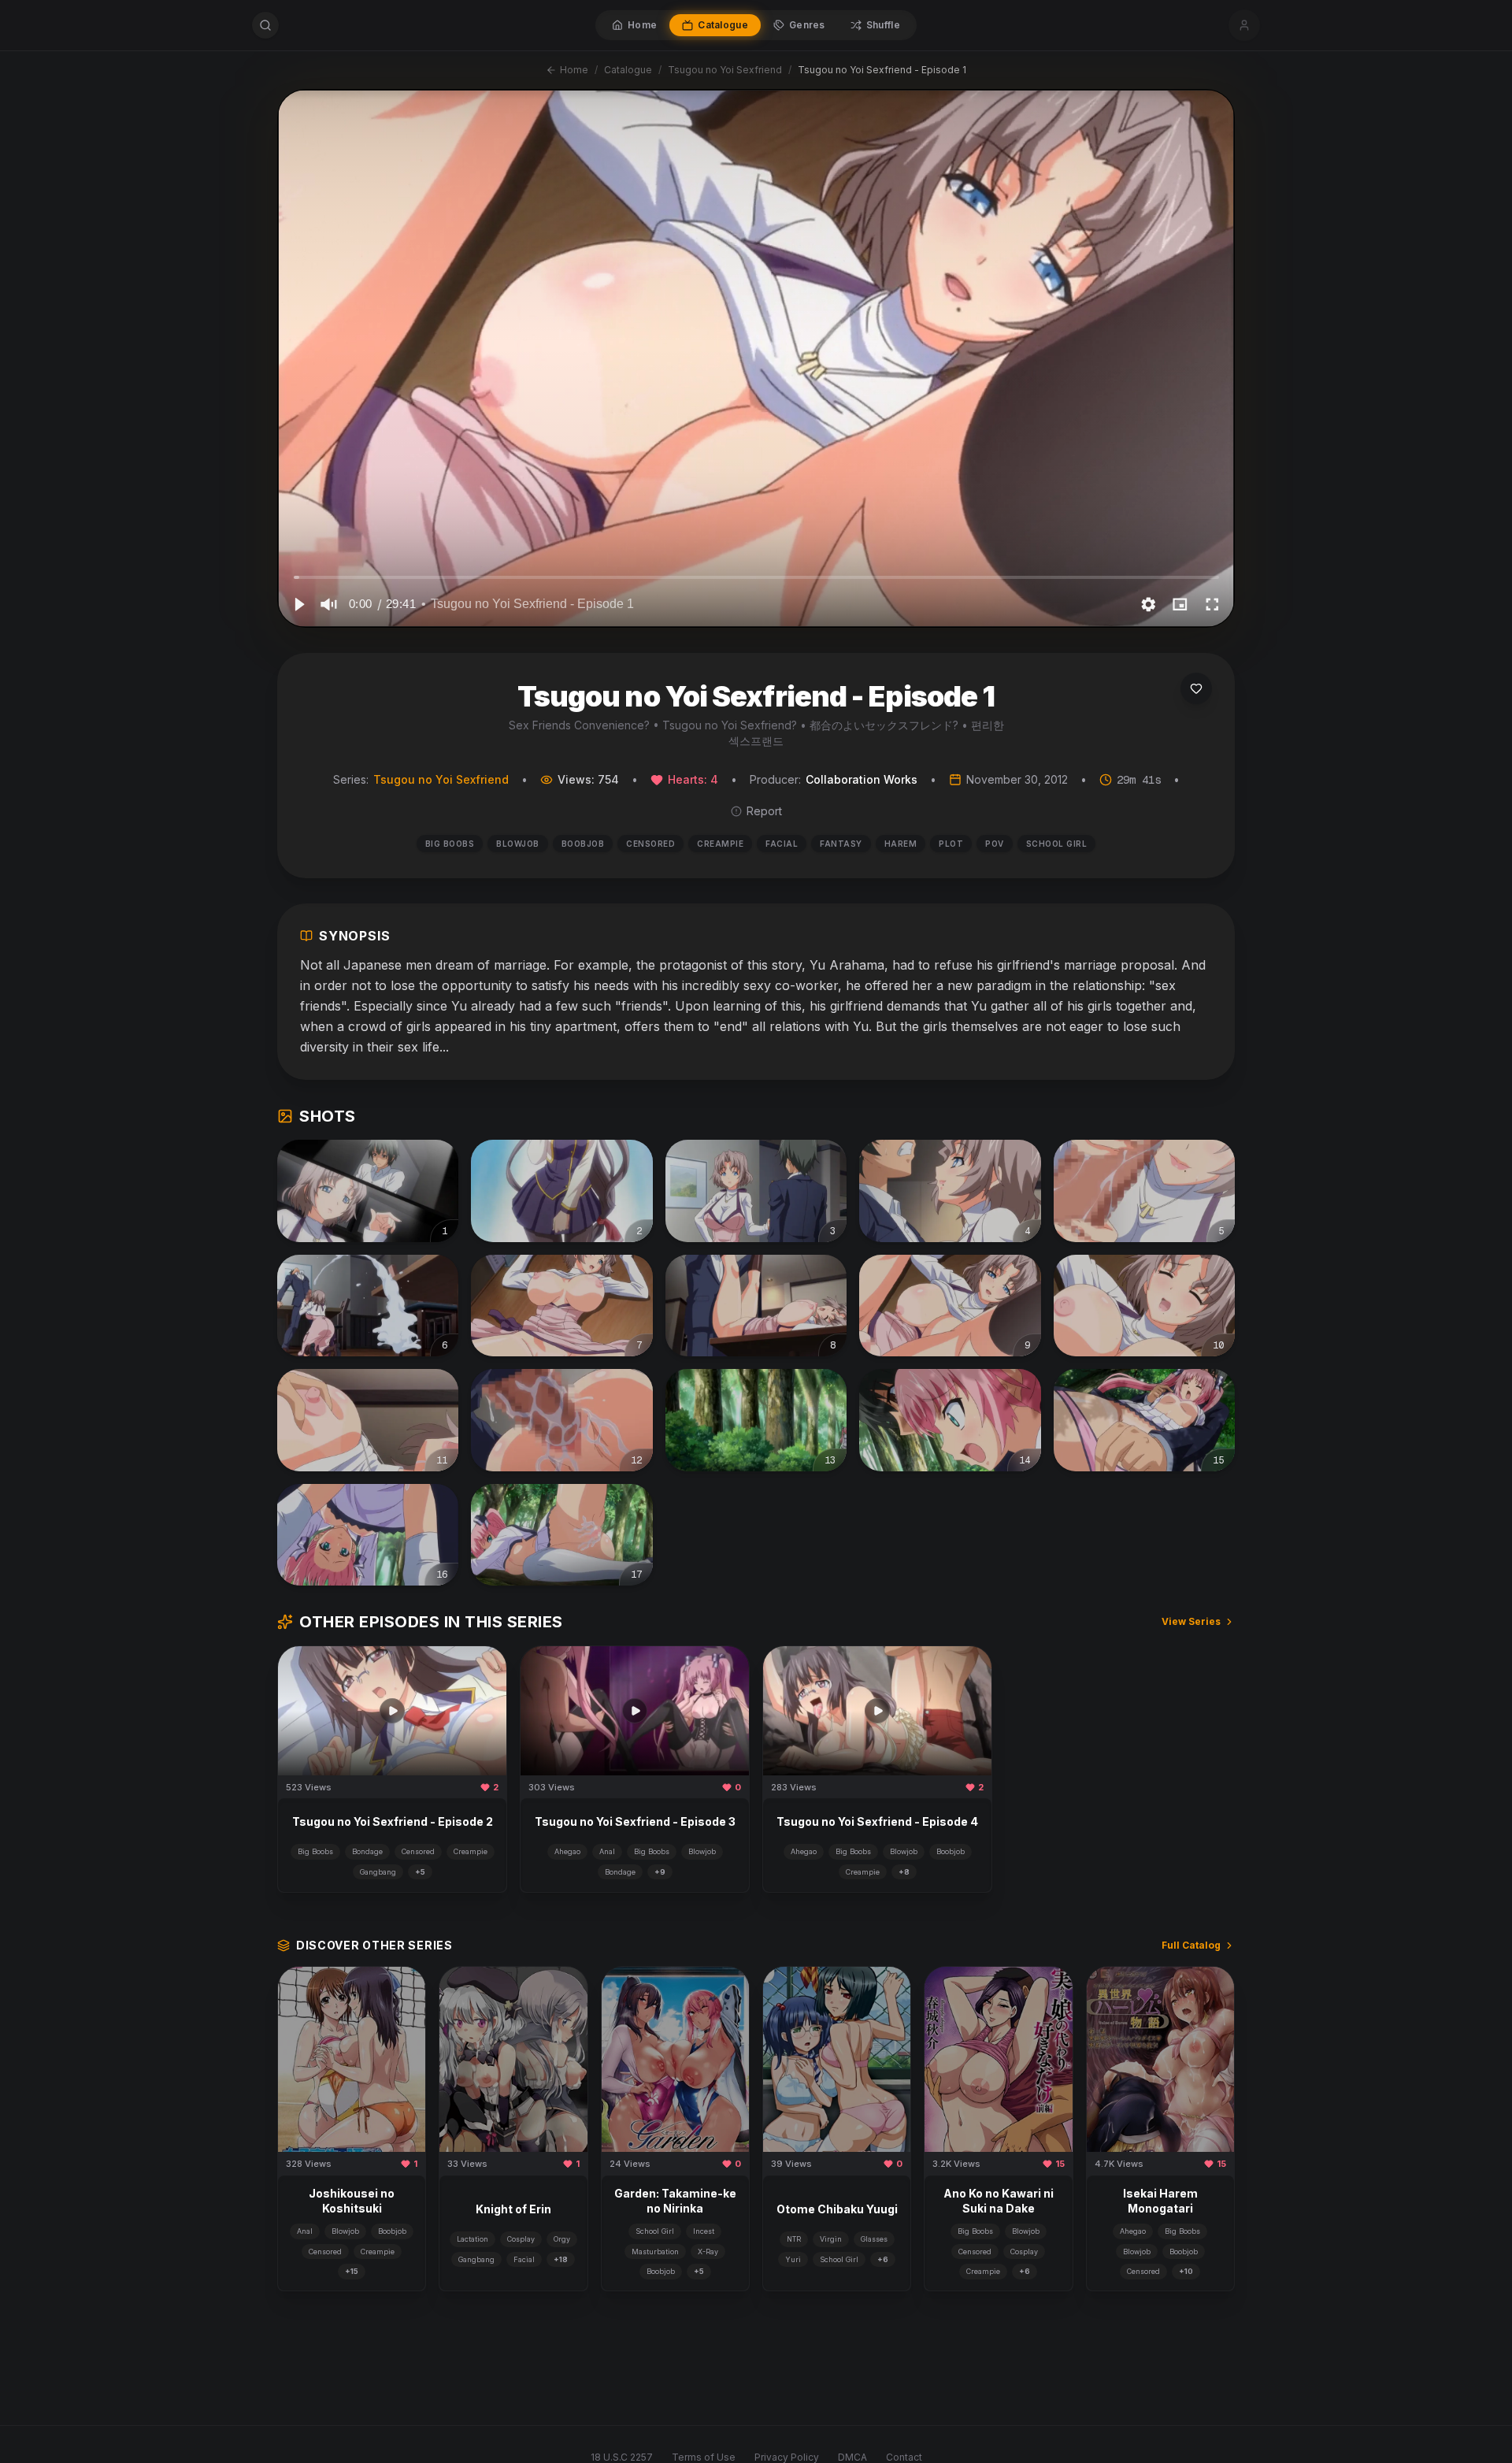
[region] (756, 358)
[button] (298, 604)
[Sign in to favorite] (1196, 688)
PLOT (951, 844)
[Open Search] (265, 25)
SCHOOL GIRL (1057, 844)
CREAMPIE (720, 844)
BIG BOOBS (450, 844)
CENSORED (650, 844)
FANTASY (841, 844)
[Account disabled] (1244, 25)
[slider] (756, 577)
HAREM (901, 844)
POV (995, 844)
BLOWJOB (518, 844)
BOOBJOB (583, 844)
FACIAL (782, 844)
